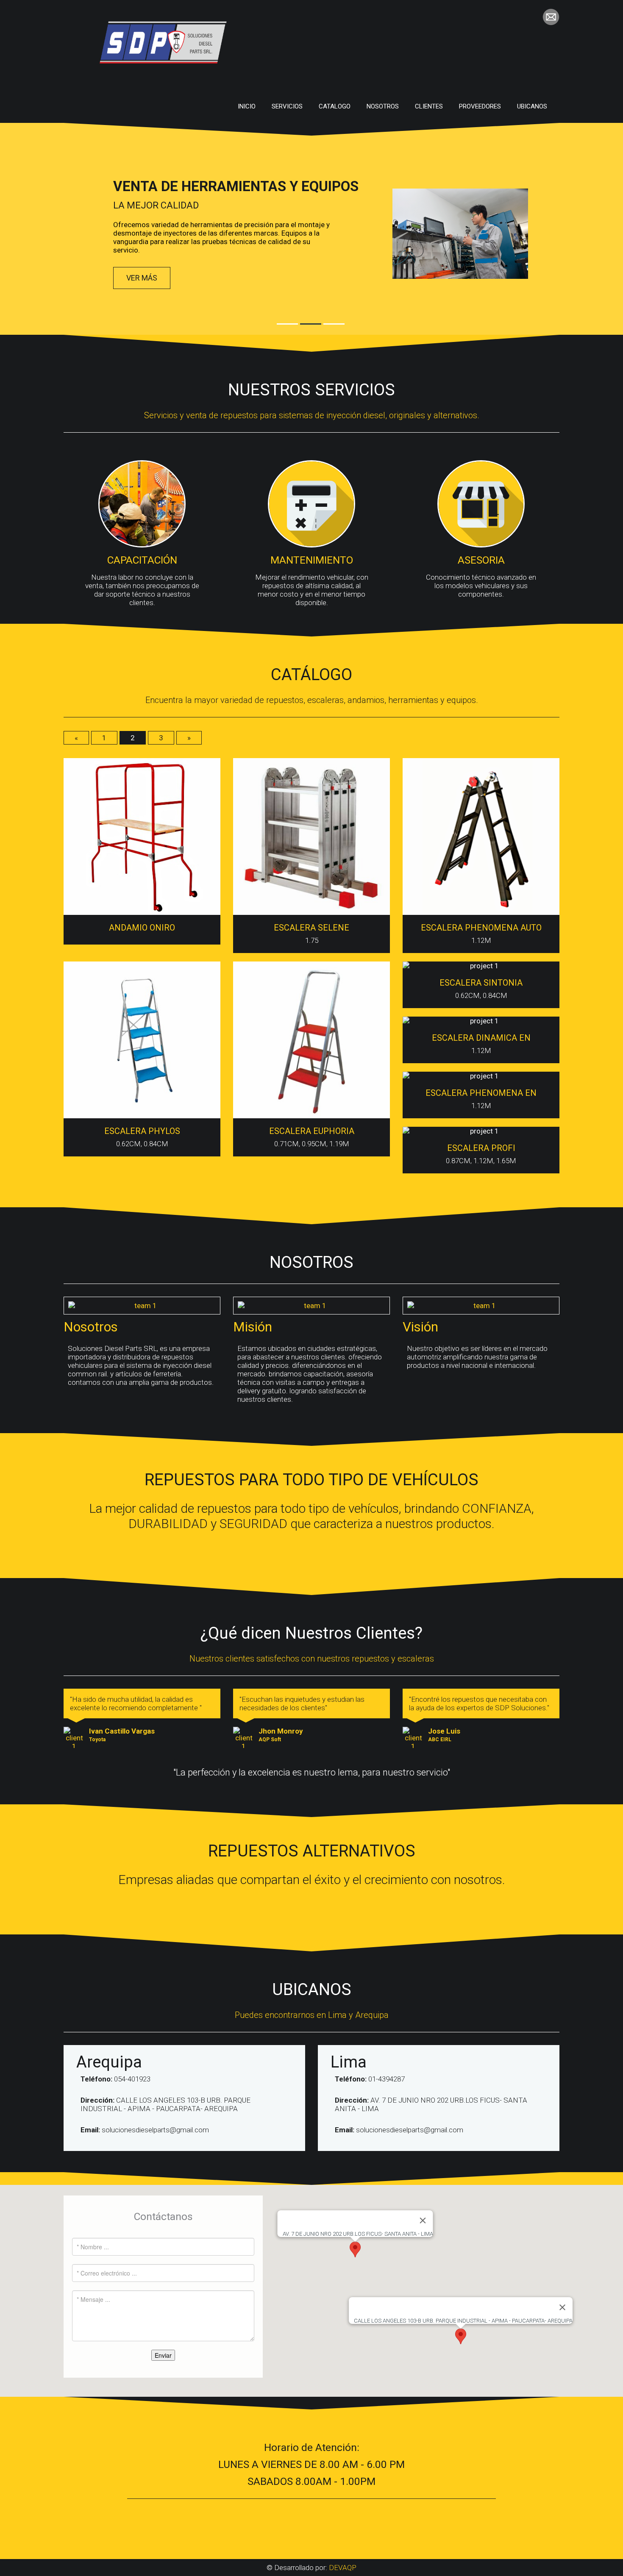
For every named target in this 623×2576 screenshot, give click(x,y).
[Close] (562, 2307)
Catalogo (335, 106)
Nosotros (383, 106)
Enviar (163, 2355)
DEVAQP (343, 2568)
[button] (461, 2336)
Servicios (287, 106)
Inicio (247, 106)
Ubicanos (532, 106)
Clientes (429, 106)
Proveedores (480, 106)
